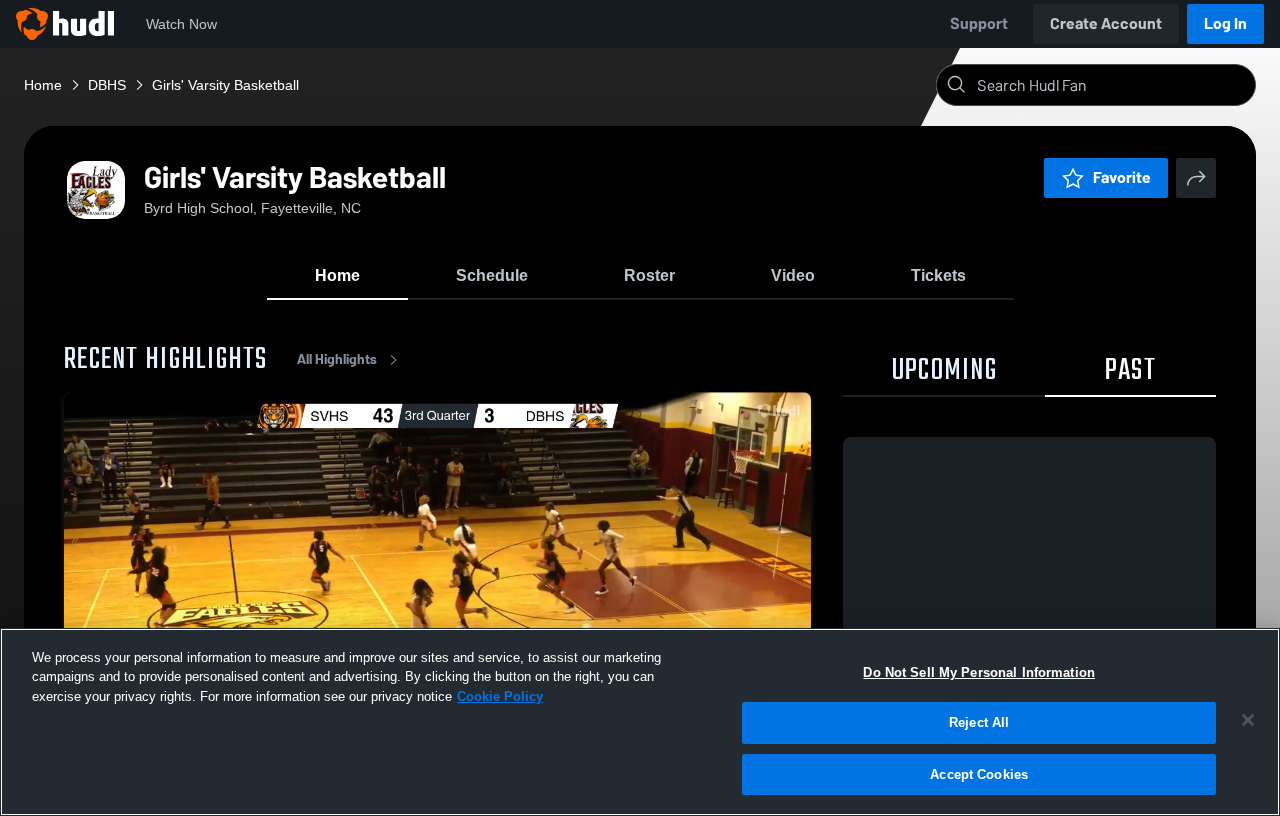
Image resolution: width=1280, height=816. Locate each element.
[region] (640, 722)
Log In (1225, 23)
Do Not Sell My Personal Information (979, 672)
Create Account (1106, 23)
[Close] (1248, 720)
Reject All (979, 723)
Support (979, 23)
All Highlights (337, 359)
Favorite (1122, 177)
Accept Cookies (979, 774)
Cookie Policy (500, 696)
